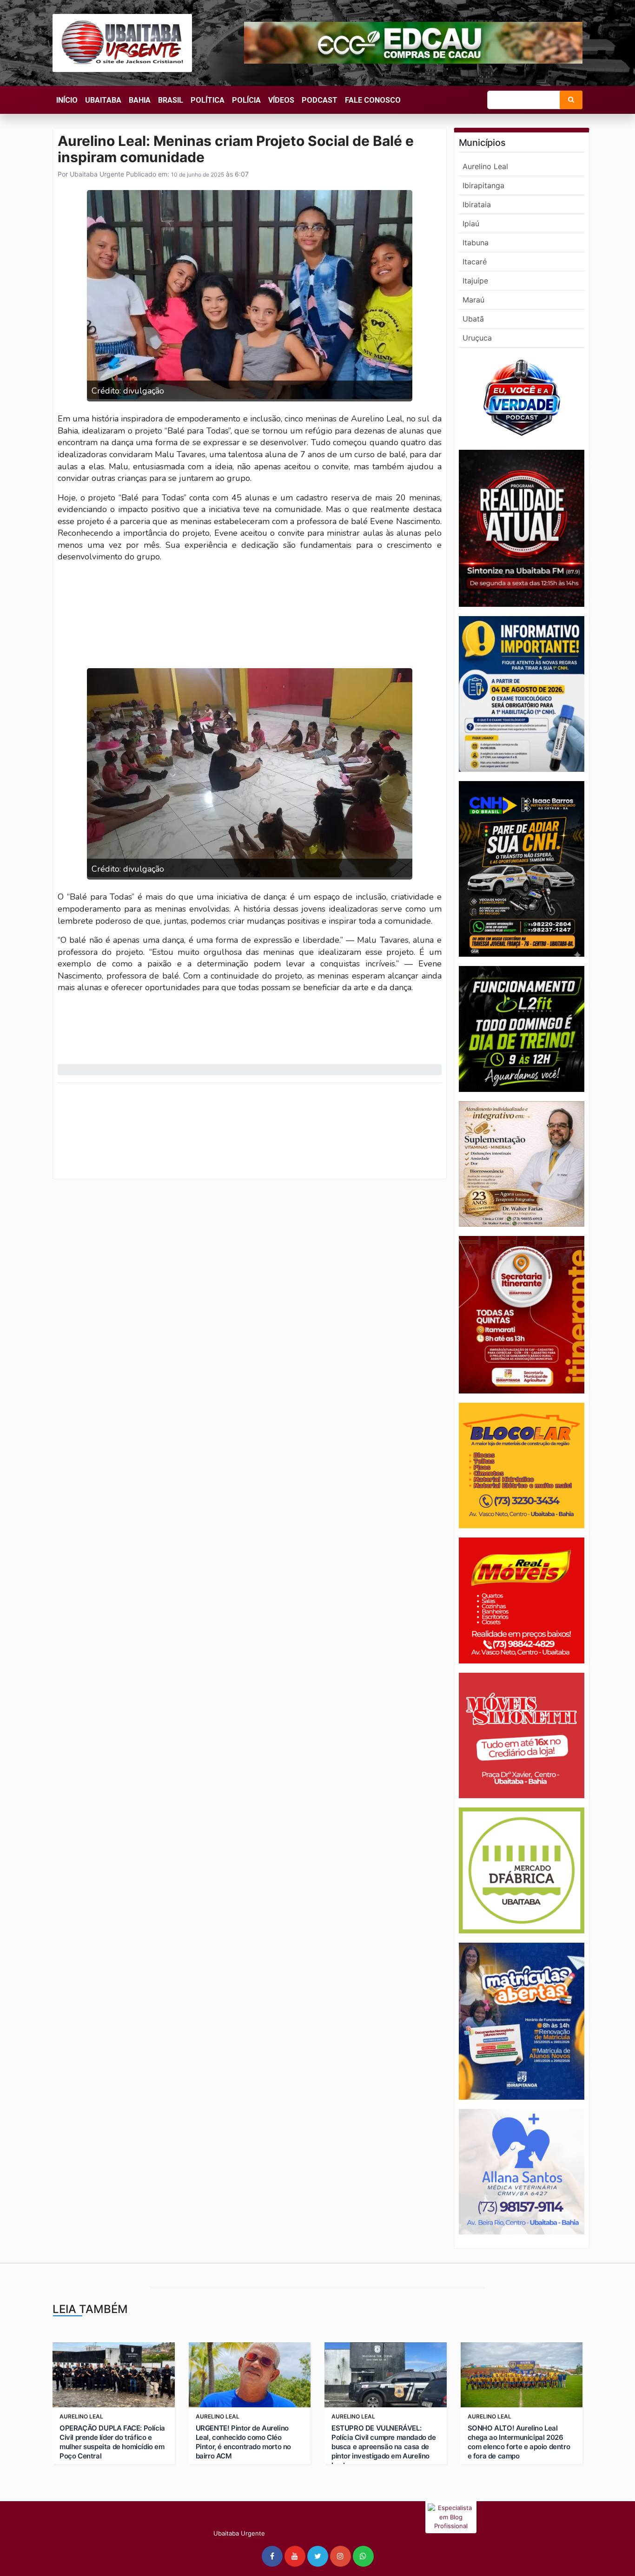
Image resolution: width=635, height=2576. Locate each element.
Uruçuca (477, 338)
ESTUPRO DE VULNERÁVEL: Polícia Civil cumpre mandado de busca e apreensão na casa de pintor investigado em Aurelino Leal (384, 2447)
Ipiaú (471, 223)
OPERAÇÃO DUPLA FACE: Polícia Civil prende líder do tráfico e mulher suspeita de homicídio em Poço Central (112, 2442)
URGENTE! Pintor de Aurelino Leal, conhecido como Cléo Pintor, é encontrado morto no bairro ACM (243, 2442)
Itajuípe (475, 281)
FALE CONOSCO (373, 100)
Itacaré (475, 262)
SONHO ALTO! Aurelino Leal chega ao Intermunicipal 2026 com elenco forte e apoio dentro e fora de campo (519, 2442)
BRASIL (171, 100)
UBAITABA (103, 100)
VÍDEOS (281, 100)
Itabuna (476, 243)
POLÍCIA (246, 100)
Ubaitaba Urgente (96, 174)
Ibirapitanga (483, 185)
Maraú (473, 300)
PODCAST (320, 100)
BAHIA (140, 100)
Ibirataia (477, 204)
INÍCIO (67, 100)
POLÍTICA (208, 100)
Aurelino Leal (485, 166)
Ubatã (473, 319)
